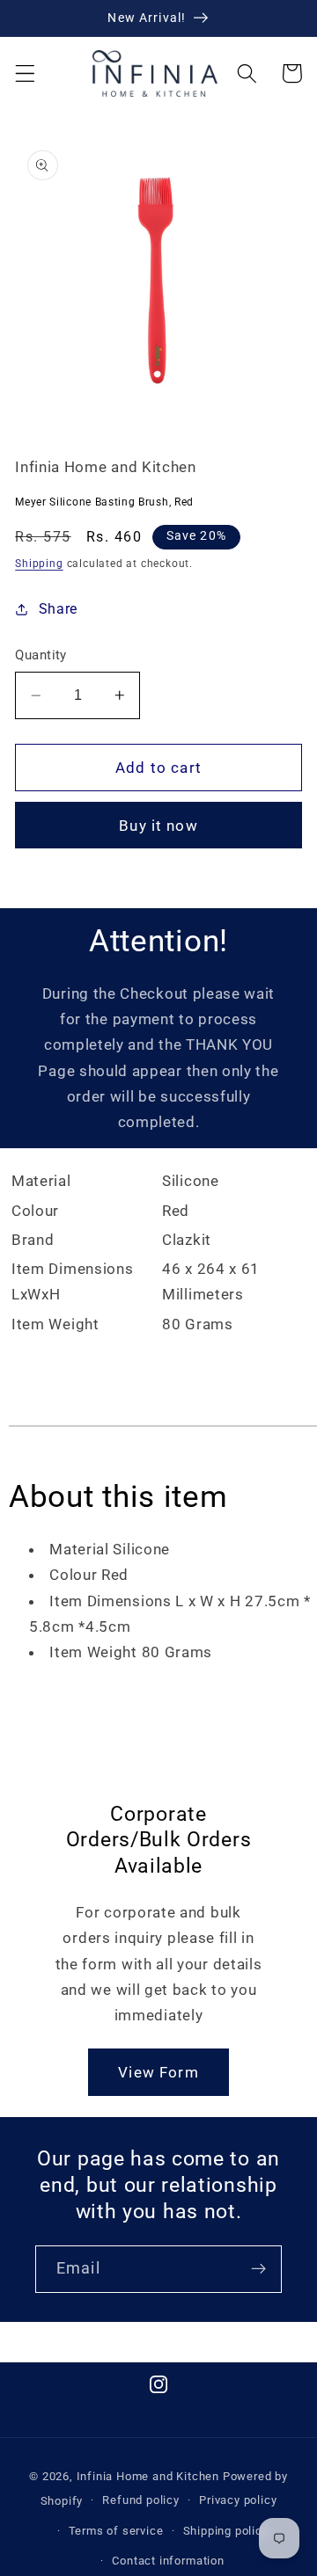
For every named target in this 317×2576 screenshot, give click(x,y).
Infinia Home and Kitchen (148, 2476)
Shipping (39, 564)
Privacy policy (238, 2500)
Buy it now (158, 826)
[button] (25, 73)
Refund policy (140, 2500)
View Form (158, 2072)
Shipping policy (226, 2531)
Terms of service (116, 2531)
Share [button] (58, 609)
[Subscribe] (258, 2269)
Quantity (41, 655)
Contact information (168, 2561)
